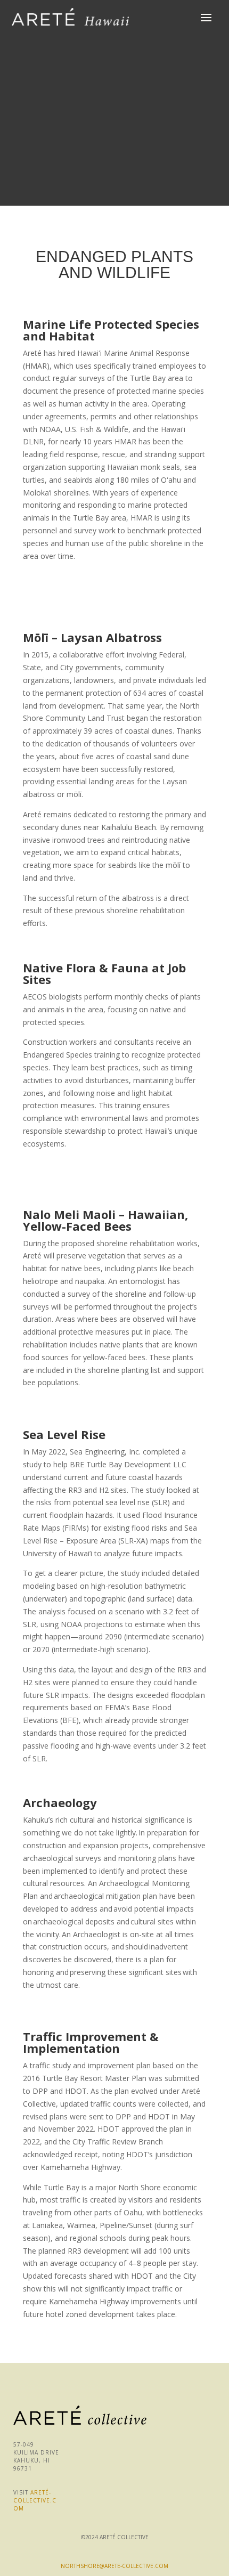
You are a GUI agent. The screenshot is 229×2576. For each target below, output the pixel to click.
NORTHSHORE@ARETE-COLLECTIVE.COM (114, 2566)
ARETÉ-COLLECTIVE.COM (35, 2500)
